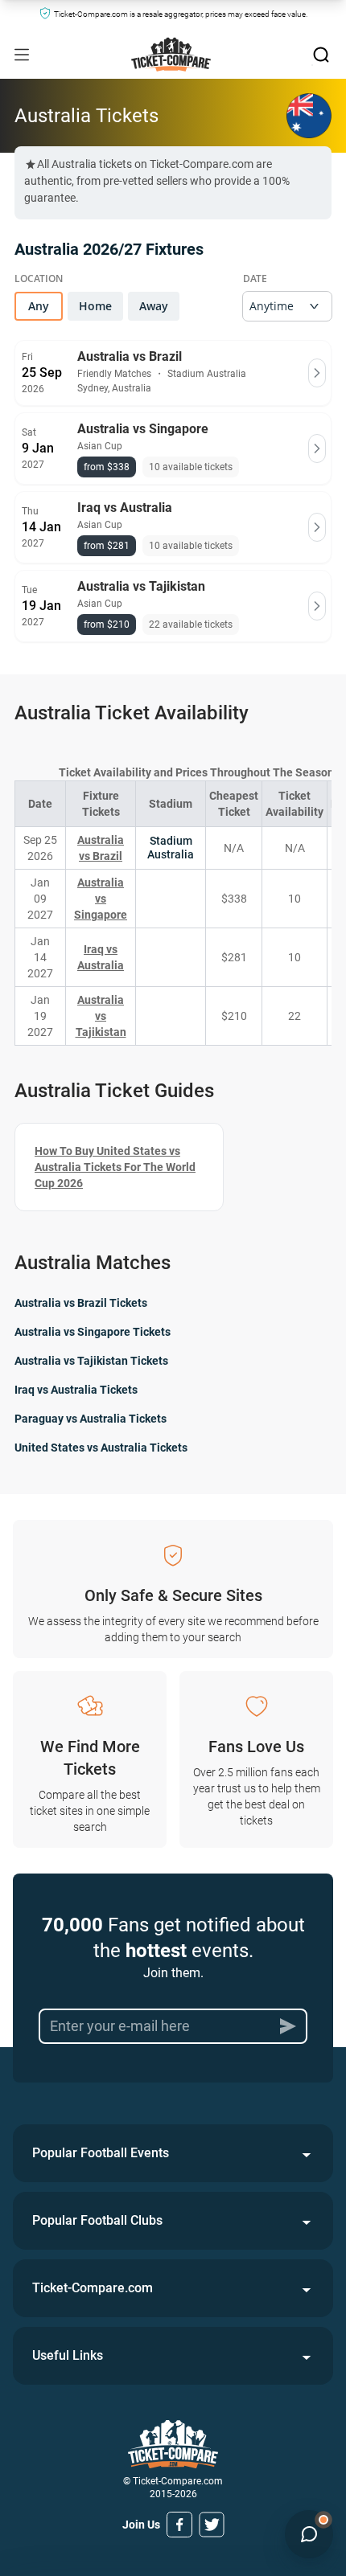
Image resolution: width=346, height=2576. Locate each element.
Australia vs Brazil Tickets (81, 1303)
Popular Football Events (101, 2153)
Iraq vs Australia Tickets (76, 1390)
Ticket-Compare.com (93, 2288)
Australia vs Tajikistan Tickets (91, 1361)
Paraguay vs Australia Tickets (91, 1419)
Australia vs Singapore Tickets (93, 1332)
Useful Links (68, 2355)
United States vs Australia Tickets (101, 1448)
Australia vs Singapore (101, 899)
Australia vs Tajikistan (101, 1016)
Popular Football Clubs (97, 2220)
